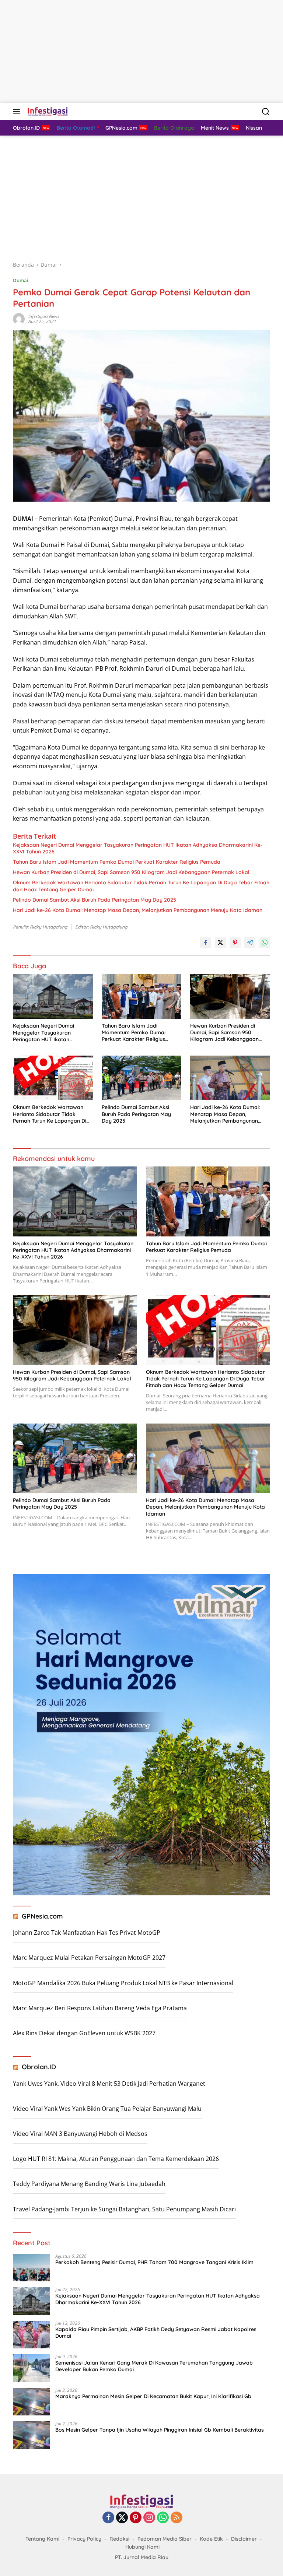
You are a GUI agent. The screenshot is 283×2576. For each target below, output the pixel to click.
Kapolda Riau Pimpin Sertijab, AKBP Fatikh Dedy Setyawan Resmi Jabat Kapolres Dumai (156, 2333)
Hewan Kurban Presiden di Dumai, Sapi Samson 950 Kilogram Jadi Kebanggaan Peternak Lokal (131, 872)
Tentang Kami (42, 2539)
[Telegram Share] (250, 943)
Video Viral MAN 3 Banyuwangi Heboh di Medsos (80, 2134)
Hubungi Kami (142, 2547)
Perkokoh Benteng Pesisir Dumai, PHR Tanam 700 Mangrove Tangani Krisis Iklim (154, 2262)
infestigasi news (44, 316)
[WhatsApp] (163, 2518)
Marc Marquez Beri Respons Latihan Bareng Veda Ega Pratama (100, 2008)
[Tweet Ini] (220, 943)
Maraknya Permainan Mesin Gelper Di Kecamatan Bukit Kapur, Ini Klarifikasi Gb (153, 2396)
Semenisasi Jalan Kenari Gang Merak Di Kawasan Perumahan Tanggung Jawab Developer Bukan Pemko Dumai (154, 2366)
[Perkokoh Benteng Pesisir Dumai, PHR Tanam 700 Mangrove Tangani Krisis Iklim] (31, 2268)
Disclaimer (244, 2539)
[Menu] (18, 112)
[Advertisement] (141, 52)
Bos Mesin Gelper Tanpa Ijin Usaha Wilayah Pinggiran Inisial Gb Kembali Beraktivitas (160, 2430)
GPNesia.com (42, 1916)
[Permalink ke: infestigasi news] (19, 318)
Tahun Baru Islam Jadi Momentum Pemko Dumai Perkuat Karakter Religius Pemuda (117, 862)
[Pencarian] (266, 112)
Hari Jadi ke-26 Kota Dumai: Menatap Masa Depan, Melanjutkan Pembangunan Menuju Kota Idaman (138, 910)
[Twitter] (122, 2518)
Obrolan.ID (39, 2067)
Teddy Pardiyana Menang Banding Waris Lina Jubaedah (89, 2184)
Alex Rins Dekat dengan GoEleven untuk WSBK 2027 (84, 2033)
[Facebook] (108, 2518)
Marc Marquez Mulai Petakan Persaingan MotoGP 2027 (89, 1958)
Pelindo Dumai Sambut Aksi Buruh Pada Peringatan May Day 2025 (95, 900)
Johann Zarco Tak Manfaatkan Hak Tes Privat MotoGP (87, 1933)
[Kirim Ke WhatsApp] (265, 943)
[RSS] (177, 2518)
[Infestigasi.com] (47, 112)
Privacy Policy (84, 2539)
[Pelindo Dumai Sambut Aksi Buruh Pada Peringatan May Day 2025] (142, 1078)
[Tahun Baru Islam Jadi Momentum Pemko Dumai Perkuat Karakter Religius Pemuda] (142, 996)
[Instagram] (149, 2518)
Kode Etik (211, 2539)
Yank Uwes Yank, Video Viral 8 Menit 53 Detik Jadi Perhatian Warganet (109, 2084)
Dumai (21, 280)
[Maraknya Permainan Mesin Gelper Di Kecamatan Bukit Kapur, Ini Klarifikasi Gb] (31, 2402)
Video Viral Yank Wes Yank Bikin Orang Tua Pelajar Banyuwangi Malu (107, 2109)
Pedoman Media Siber (165, 2539)
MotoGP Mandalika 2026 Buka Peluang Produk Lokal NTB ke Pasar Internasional (123, 1983)
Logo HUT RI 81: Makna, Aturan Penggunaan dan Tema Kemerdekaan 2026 (116, 2159)
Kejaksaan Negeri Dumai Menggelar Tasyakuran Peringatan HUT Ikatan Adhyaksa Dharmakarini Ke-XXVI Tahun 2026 (138, 848)
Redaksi (119, 2539)
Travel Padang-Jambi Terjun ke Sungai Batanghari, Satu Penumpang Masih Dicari (124, 2209)
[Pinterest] (136, 2518)
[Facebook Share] (206, 943)
